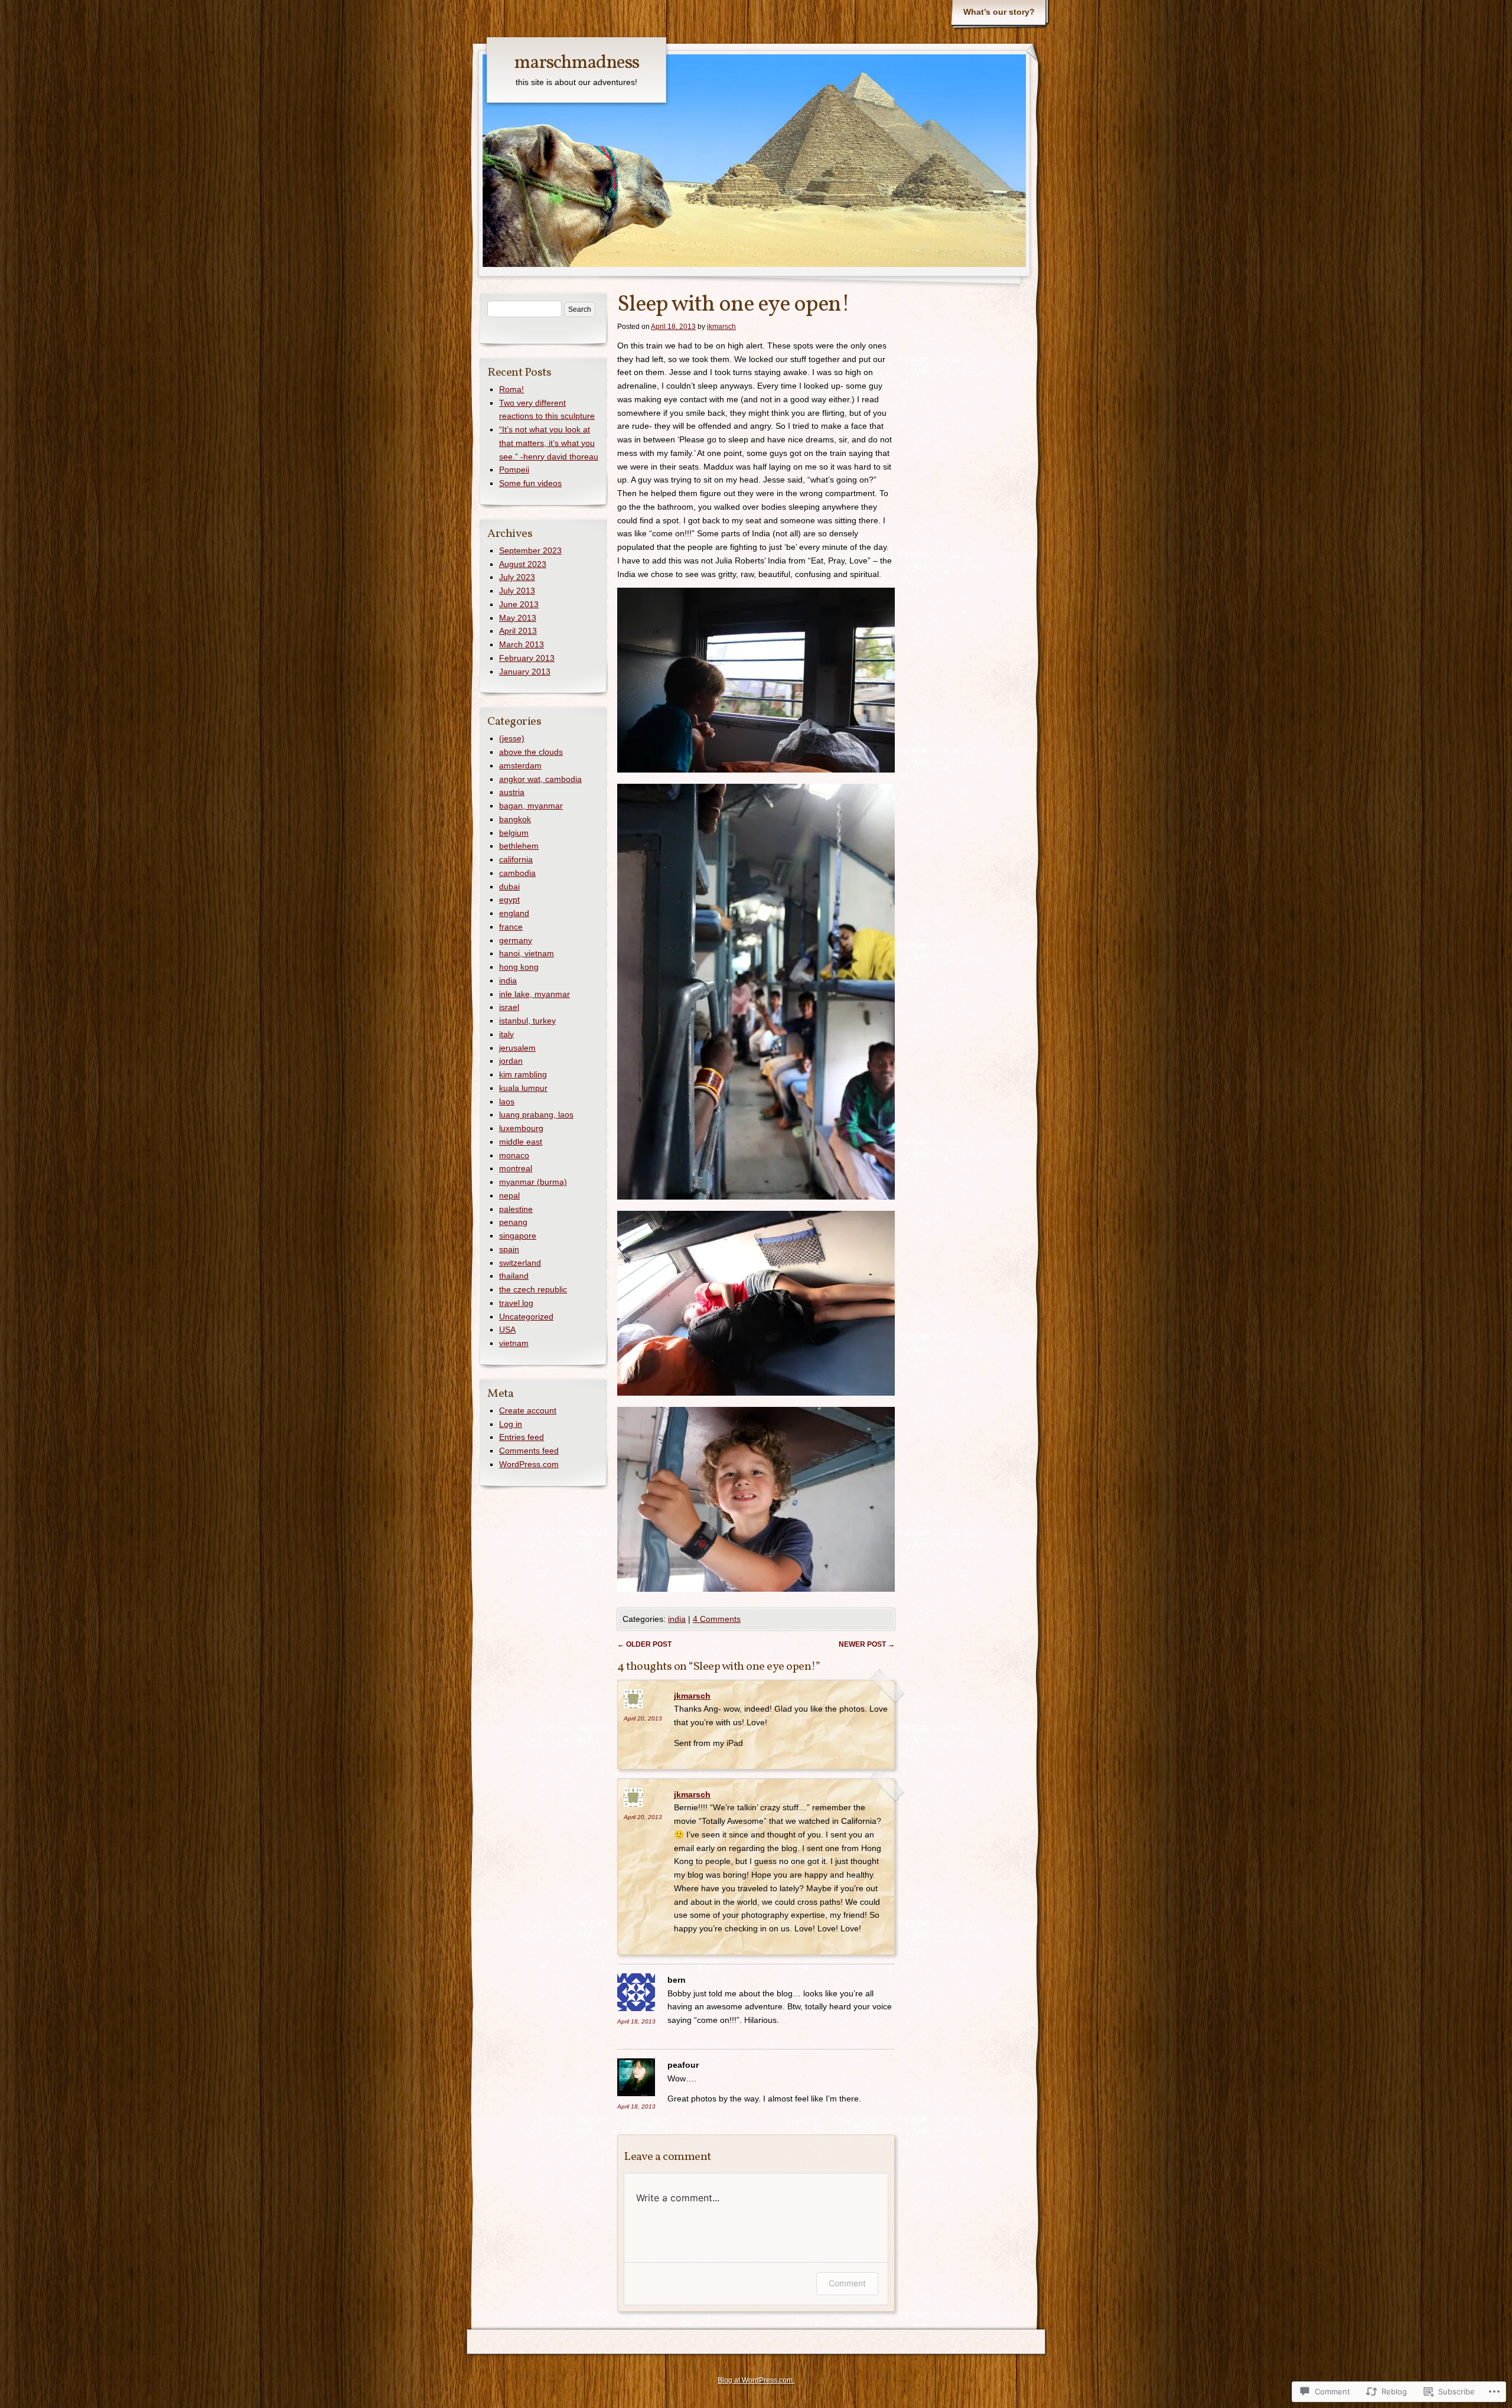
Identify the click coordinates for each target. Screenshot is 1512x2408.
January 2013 (525, 672)
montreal (516, 1168)
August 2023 (523, 564)
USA (507, 1330)
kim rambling (523, 1074)
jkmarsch (721, 327)
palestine (516, 1209)
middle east (521, 1142)
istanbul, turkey (527, 1021)
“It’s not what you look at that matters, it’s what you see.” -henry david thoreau (549, 443)
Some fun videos (530, 483)
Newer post (867, 1644)
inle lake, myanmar (535, 994)
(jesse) (512, 738)
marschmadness (576, 63)
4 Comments (717, 1619)
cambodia (517, 873)
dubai (509, 887)
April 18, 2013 (636, 2021)
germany (516, 940)
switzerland (520, 1263)
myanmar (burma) (533, 1182)
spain (509, 1249)
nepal (509, 1195)
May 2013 (518, 618)
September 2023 (530, 550)
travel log (516, 1303)
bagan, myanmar (531, 806)
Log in (511, 1424)
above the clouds (531, 752)
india (677, 1619)
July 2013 (517, 591)
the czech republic (533, 1289)
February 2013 (527, 658)
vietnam (514, 1343)
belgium (514, 833)
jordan (511, 1061)
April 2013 (518, 631)
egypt (509, 900)
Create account (528, 1410)
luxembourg (521, 1128)
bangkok (515, 819)
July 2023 (517, 577)
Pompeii (514, 470)
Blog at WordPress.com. (756, 2380)
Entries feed (522, 1437)
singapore (518, 1236)
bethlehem (519, 846)
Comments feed (529, 1451)
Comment (847, 2283)
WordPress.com (529, 1464)
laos (507, 1102)
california (516, 859)
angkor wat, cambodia (540, 779)
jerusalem (517, 1048)
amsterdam (520, 765)
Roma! (511, 389)
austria (512, 792)
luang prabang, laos (536, 1115)
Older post (644, 1644)
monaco (514, 1155)
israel (509, 1007)
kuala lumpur (523, 1088)
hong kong (519, 967)
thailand (514, 1276)
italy (506, 1034)
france (511, 927)
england (514, 913)
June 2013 (519, 604)
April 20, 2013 (643, 1718)
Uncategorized (526, 1317)
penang (513, 1222)
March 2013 (522, 644)
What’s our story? (999, 12)
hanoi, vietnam (527, 953)
